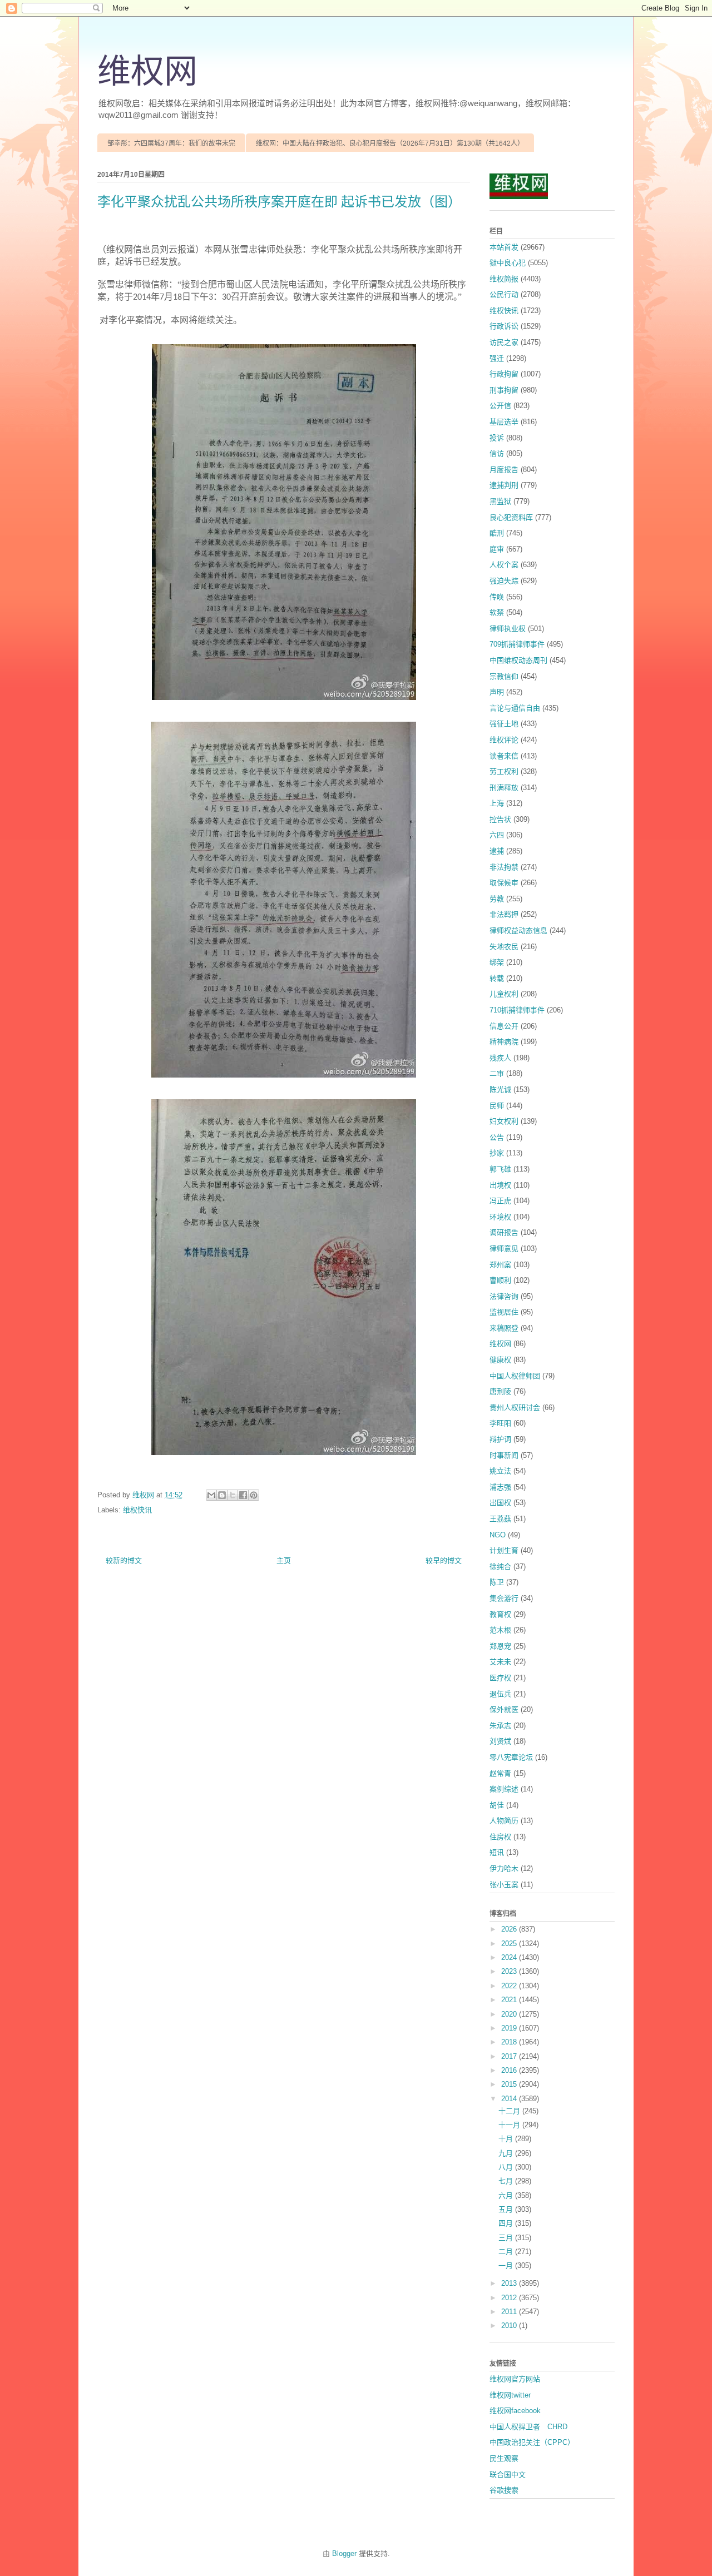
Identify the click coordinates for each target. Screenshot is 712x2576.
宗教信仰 (504, 676)
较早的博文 (444, 1560)
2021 (510, 2000)
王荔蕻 (500, 1519)
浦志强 (500, 1487)
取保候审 (504, 883)
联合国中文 (508, 2475)
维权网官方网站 (515, 2379)
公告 (497, 1137)
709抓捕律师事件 (517, 644)
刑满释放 (504, 788)
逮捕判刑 (504, 485)
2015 (510, 2084)
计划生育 (504, 1550)
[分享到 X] (233, 1495)
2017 (510, 2056)
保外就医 (504, 1709)
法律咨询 (504, 1296)
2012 (510, 2298)
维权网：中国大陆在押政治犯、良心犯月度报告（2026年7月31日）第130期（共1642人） (390, 143)
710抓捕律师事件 (517, 1010)
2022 (510, 1986)
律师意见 (504, 1249)
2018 (510, 2042)
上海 (497, 803)
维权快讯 (137, 1510)
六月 (507, 2195)
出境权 (500, 1185)
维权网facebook (515, 2411)
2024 (510, 1957)
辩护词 (500, 1439)
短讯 (497, 1852)
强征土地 (504, 724)
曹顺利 (500, 1280)
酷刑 (497, 533)
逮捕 (497, 851)
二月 (507, 2252)
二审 (497, 1073)
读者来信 (504, 756)
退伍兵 (500, 1694)
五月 (507, 2209)
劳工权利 (504, 771)
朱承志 (500, 1726)
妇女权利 (504, 1121)
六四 (497, 835)
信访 (497, 453)
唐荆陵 (500, 1391)
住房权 (500, 1837)
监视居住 (504, 1312)
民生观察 (504, 2458)
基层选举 (504, 422)
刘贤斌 (500, 1741)
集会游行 (504, 1598)
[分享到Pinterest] (254, 1495)
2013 (510, 2283)
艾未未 (500, 1662)
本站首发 (504, 247)
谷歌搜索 (504, 2490)
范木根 (500, 1630)
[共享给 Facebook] (243, 1495)
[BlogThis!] (222, 1495)
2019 (510, 2028)
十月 (507, 2139)
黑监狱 (500, 501)
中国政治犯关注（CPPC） (532, 2442)
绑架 (497, 962)
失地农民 (504, 947)
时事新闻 (504, 1455)
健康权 (500, 1360)
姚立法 (500, 1471)
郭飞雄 (500, 1169)
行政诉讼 (504, 326)
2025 (510, 1944)
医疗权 (500, 1678)
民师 (497, 1106)
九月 (507, 2153)
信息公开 (504, 1026)
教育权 (500, 1614)
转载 (497, 978)
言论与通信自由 (515, 708)
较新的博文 (124, 1560)
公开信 (500, 406)
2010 (510, 2326)
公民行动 (504, 294)
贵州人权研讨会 (515, 1408)
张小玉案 (504, 1885)
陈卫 (497, 1582)
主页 (284, 1560)
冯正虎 (500, 1201)
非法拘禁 (504, 867)
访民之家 (504, 342)
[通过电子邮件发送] (211, 1495)
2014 (510, 2099)
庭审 (497, 549)
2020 (510, 2014)
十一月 (510, 2125)
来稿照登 (504, 1328)
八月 (507, 2167)
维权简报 (504, 279)
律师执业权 (508, 629)
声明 (497, 692)
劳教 (497, 899)
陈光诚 (500, 1090)
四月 (507, 2223)
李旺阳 (500, 1423)
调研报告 (504, 1232)
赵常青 (500, 1773)
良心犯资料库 (511, 517)
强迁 (497, 358)
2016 (510, 2070)
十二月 (510, 2111)
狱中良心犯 (508, 263)
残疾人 (500, 1058)
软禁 (497, 612)
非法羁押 (504, 914)
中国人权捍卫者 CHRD (528, 2427)
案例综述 (504, 1789)
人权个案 (504, 565)
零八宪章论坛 (511, 1757)
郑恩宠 (500, 1646)
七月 (507, 2181)
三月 (507, 2238)
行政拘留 (504, 374)
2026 (510, 1929)
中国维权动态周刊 (518, 660)
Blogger (344, 2553)
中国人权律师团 (515, 1376)
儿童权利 (504, 994)
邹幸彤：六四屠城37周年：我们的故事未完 (171, 143)
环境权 (500, 1217)
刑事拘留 (504, 390)
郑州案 (500, 1265)
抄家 (497, 1153)
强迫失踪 (504, 581)
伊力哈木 (504, 1868)
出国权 (500, 1503)
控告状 (500, 819)
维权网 (147, 72)
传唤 (497, 597)
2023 (510, 1971)
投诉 (497, 438)
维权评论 (504, 740)
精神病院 (504, 1042)
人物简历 (504, 1821)
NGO (498, 1535)
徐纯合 (500, 1567)
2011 (510, 2312)
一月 (507, 2265)
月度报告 (504, 470)
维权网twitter (510, 2395)
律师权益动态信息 (518, 930)
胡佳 (497, 1805)
